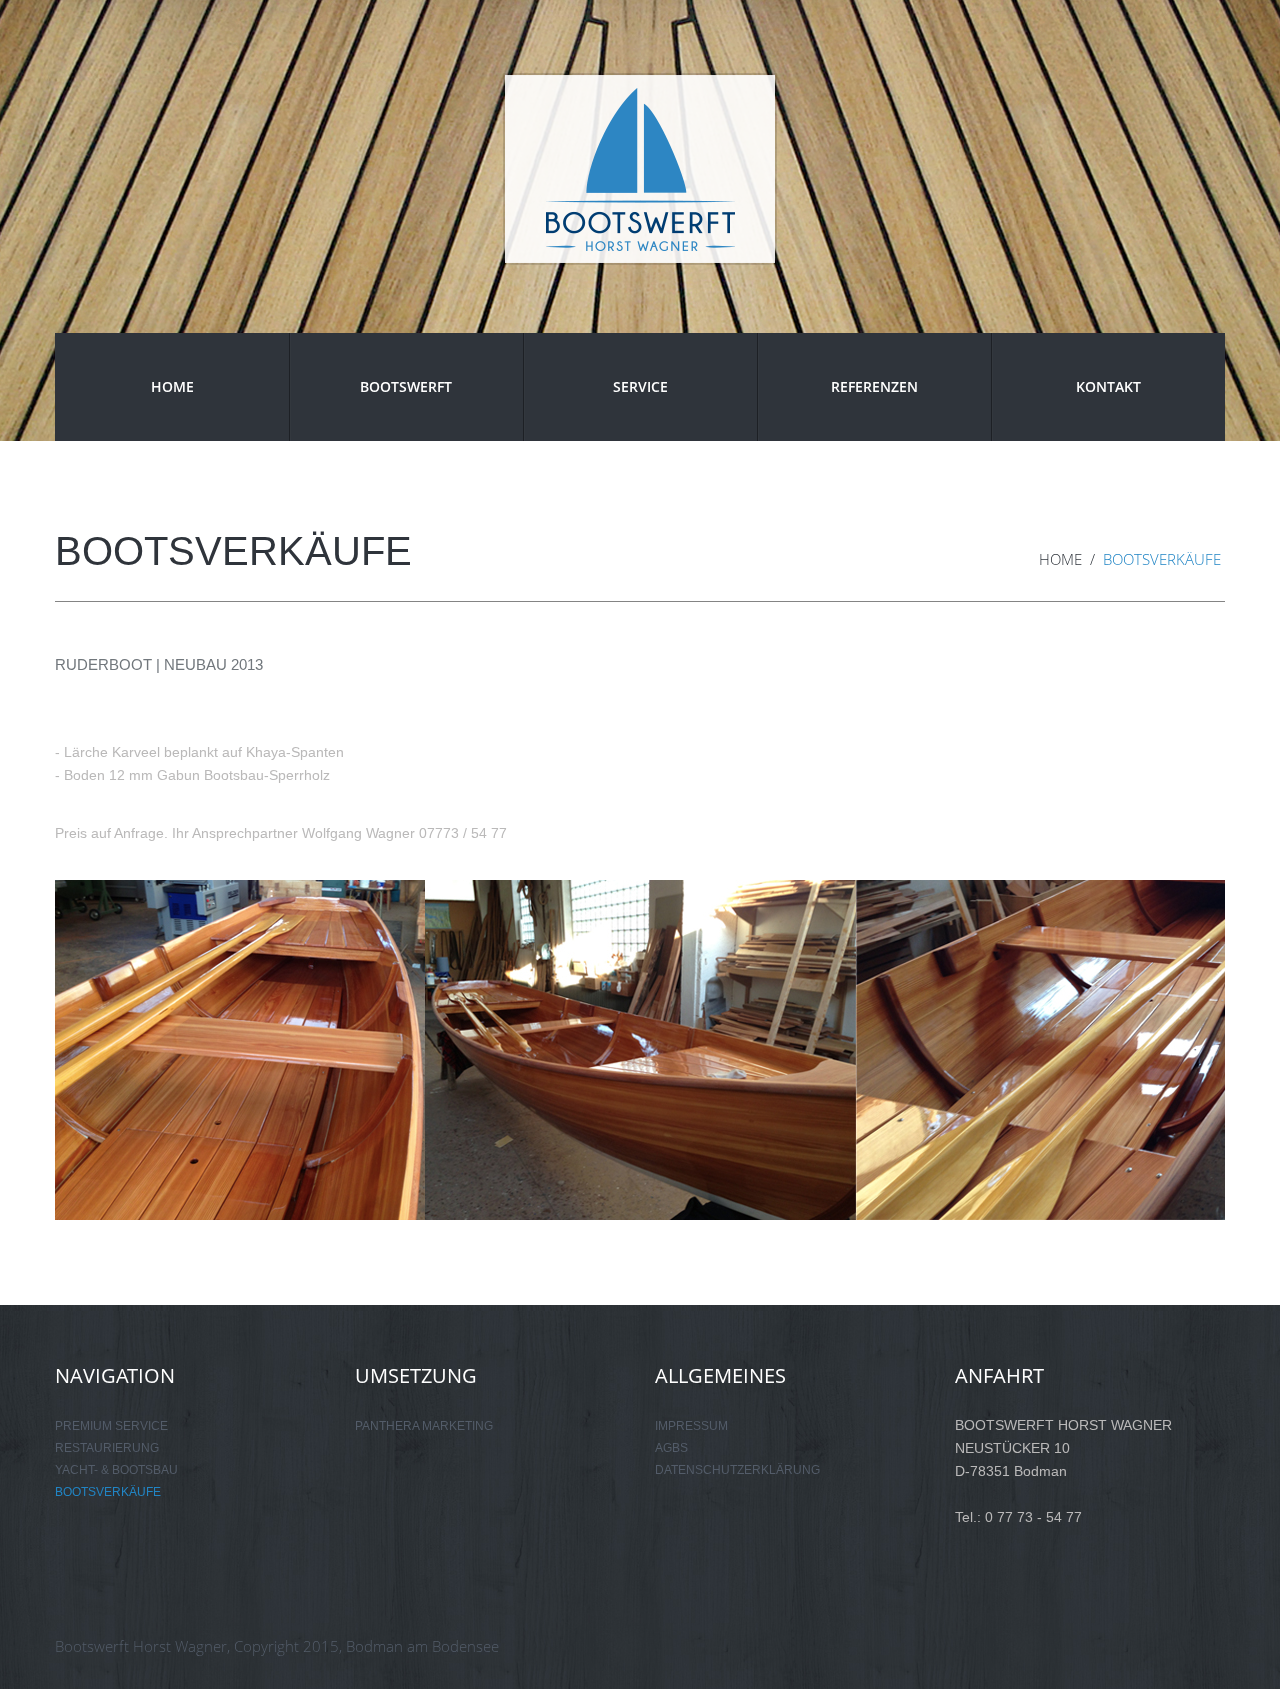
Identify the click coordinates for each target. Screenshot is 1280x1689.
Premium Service (111, 1426)
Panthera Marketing (424, 1426)
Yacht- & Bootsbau (116, 1470)
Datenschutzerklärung (737, 1470)
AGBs (671, 1448)
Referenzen (874, 386)
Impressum (691, 1426)
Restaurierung (107, 1448)
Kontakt (1108, 386)
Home (172, 386)
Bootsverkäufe (108, 1492)
